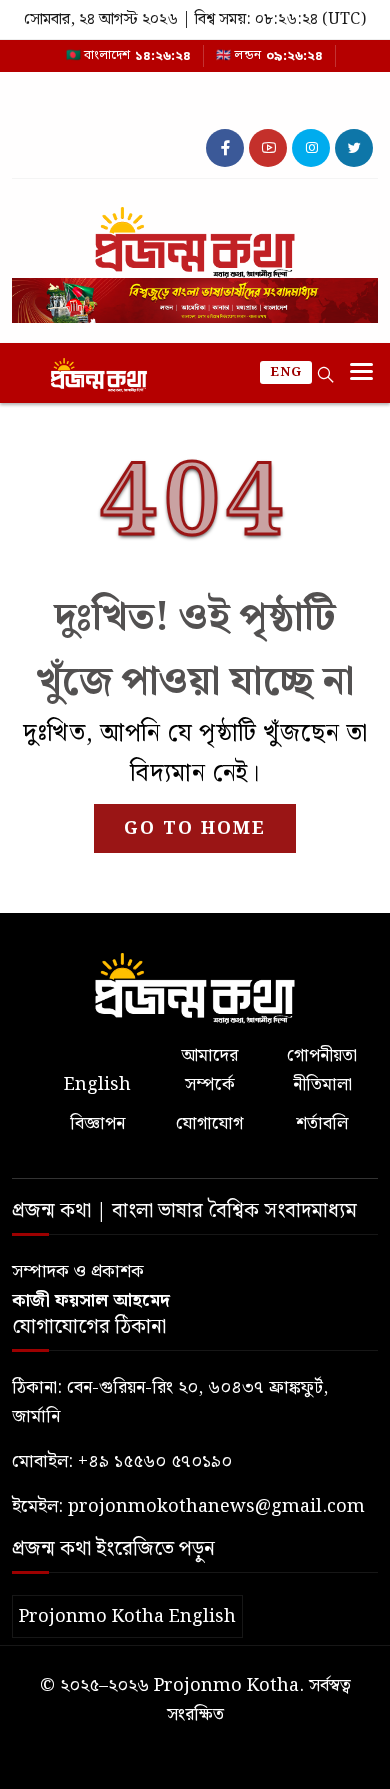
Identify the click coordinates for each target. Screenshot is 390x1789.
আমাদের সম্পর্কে (209, 1070)
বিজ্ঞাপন (97, 1123)
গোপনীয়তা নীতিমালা (322, 1070)
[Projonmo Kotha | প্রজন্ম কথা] (195, 234)
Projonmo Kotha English (127, 1616)
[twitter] (354, 148)
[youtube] (268, 148)
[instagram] (311, 148)
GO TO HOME (195, 828)
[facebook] (225, 148)
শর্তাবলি (322, 1123)
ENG (286, 372)
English (97, 1084)
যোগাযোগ (209, 1123)
